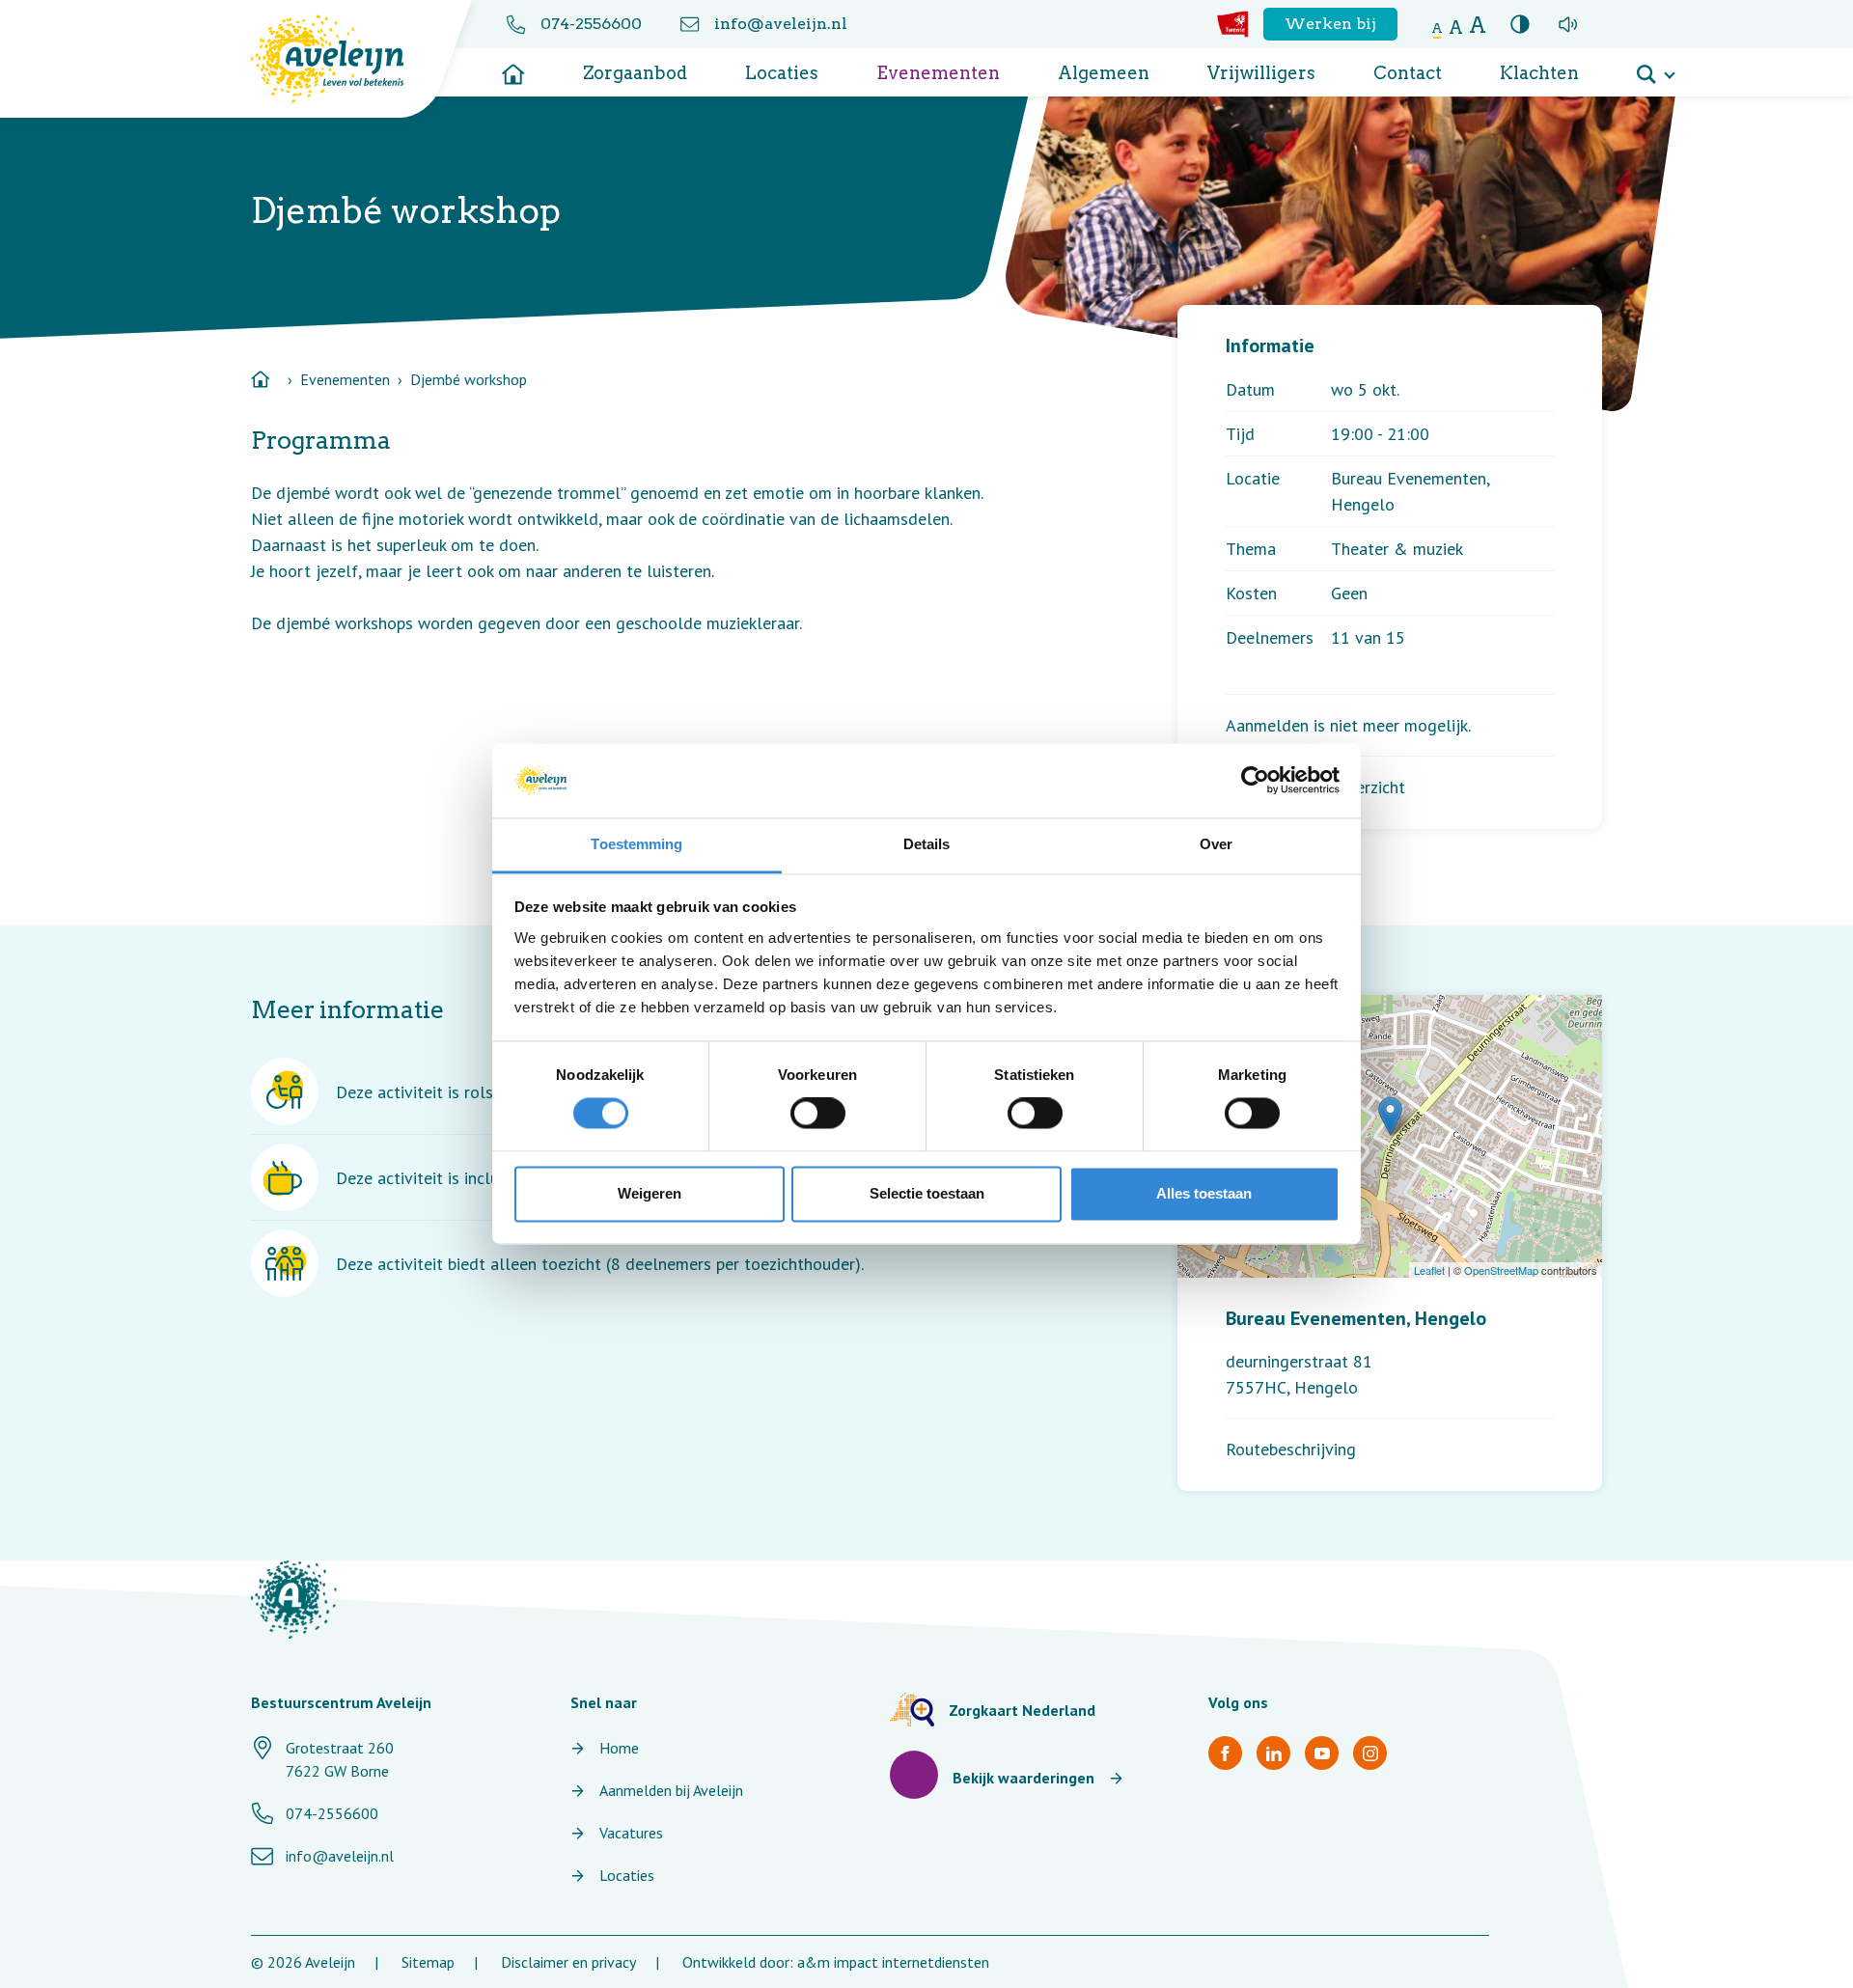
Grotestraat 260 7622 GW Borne (340, 1759)
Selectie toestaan (927, 1193)
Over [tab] (1216, 844)
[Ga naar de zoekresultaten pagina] (1655, 68)
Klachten (1539, 73)
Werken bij (1330, 24)
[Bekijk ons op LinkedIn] (1273, 1753)
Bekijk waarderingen (1023, 1778)
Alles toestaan (1204, 1193)
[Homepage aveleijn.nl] (294, 1600)
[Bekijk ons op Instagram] (1370, 1753)
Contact (1408, 73)
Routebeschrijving (1291, 1449)
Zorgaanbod (635, 73)
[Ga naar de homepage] (513, 68)
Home (619, 1748)
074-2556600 (591, 24)
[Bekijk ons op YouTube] (1322, 1753)
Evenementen (938, 73)
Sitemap (428, 1962)
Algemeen (1104, 73)
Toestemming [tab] (636, 844)
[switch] (818, 1114)
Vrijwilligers (1261, 73)
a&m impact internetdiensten (893, 1962)
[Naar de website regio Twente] (1233, 24)
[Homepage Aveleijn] (342, 59)
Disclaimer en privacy (568, 1962)
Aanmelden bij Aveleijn (671, 1790)
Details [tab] (927, 844)
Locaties (782, 73)
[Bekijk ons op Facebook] (1225, 1753)
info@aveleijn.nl (781, 24)
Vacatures (631, 1833)
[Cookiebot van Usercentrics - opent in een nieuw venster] (1255, 781)
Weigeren (650, 1193)
